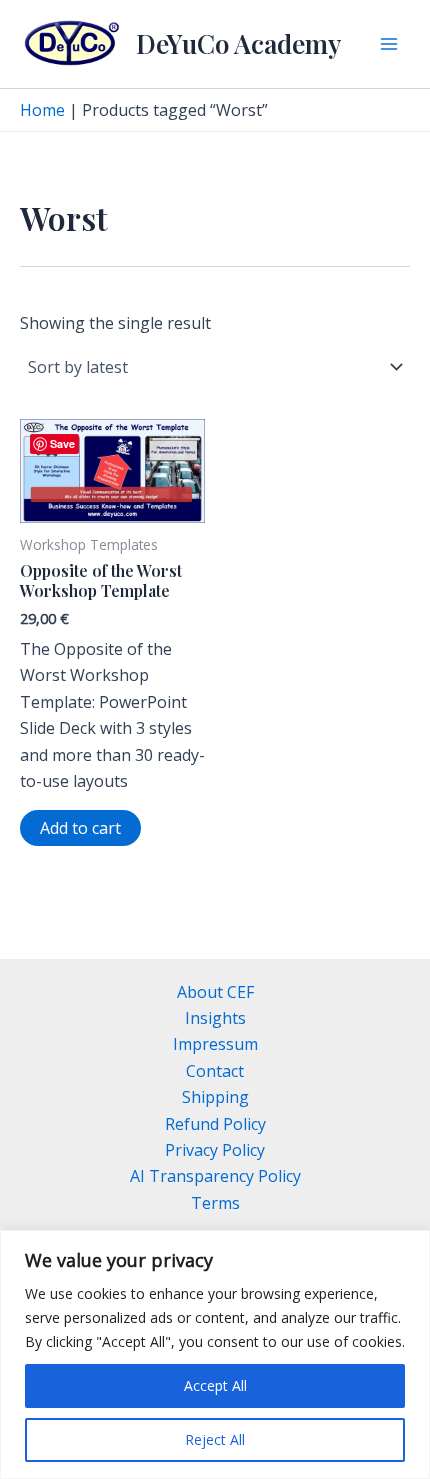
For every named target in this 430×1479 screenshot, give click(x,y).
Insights (215, 1018)
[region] (215, 1354)
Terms (215, 1203)
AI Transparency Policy (215, 1176)
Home (42, 110)
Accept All (215, 1385)
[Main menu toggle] (389, 44)
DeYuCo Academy (238, 43)
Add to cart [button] (80, 828)
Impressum (215, 1044)
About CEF (215, 992)
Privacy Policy (215, 1150)
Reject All (215, 1439)
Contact (215, 1071)
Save (62, 443)
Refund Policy (215, 1124)
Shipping (215, 1097)
